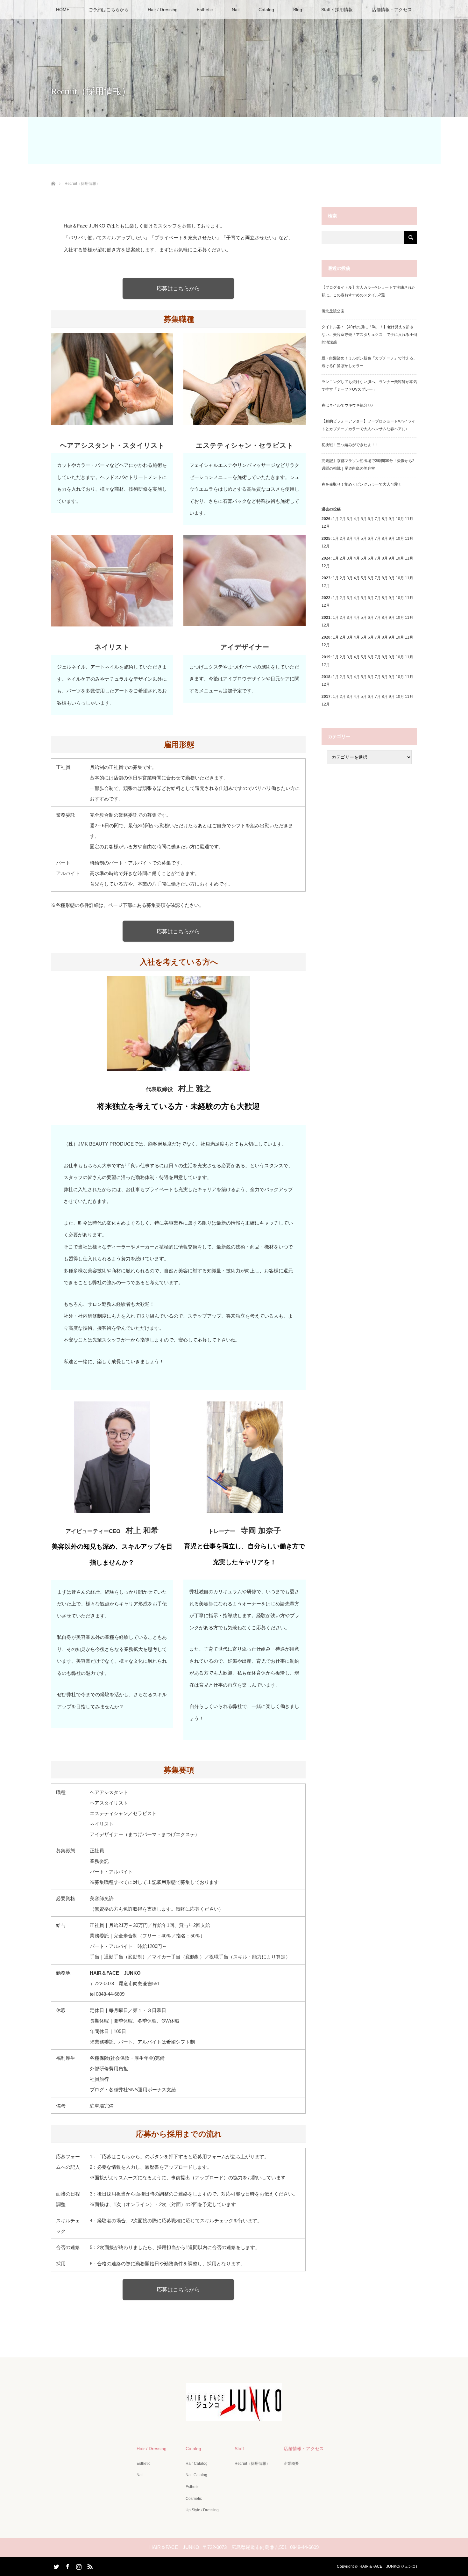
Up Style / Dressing (202, 2510)
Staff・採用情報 (337, 10)
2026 (326, 519)
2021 (326, 618)
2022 (326, 598)
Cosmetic (194, 2499)
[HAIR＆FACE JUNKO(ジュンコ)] (234, 2417)
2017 (326, 697)
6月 (371, 539)
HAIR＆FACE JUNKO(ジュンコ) (388, 2566)
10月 (400, 539)
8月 (385, 539)
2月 (343, 519)
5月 (364, 519)
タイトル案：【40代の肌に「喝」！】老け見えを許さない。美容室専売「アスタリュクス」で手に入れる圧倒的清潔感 (369, 335)
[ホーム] (53, 176)
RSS (89, 2565)
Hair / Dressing (163, 10)
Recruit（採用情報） (252, 2464)
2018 (326, 677)
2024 (326, 558)
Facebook (67, 2565)
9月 (392, 539)
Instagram (78, 2565)
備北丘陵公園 (333, 311)
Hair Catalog (197, 2464)
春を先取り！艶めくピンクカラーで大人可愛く (362, 484)
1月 (336, 519)
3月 (350, 519)
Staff (239, 2449)
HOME (63, 10)
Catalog (266, 10)
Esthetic (205, 10)
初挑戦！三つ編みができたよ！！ (350, 445)
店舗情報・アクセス (392, 10)
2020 (326, 637)
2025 (326, 539)
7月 (378, 539)
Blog (298, 10)
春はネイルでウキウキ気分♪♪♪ (347, 405)
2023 (326, 578)
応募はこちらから (178, 288)
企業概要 (291, 2464)
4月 (357, 519)
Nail (236, 10)
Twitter (56, 2565)
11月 (409, 539)
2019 (326, 657)
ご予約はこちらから (109, 10)
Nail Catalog (196, 2475)
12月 (326, 546)
